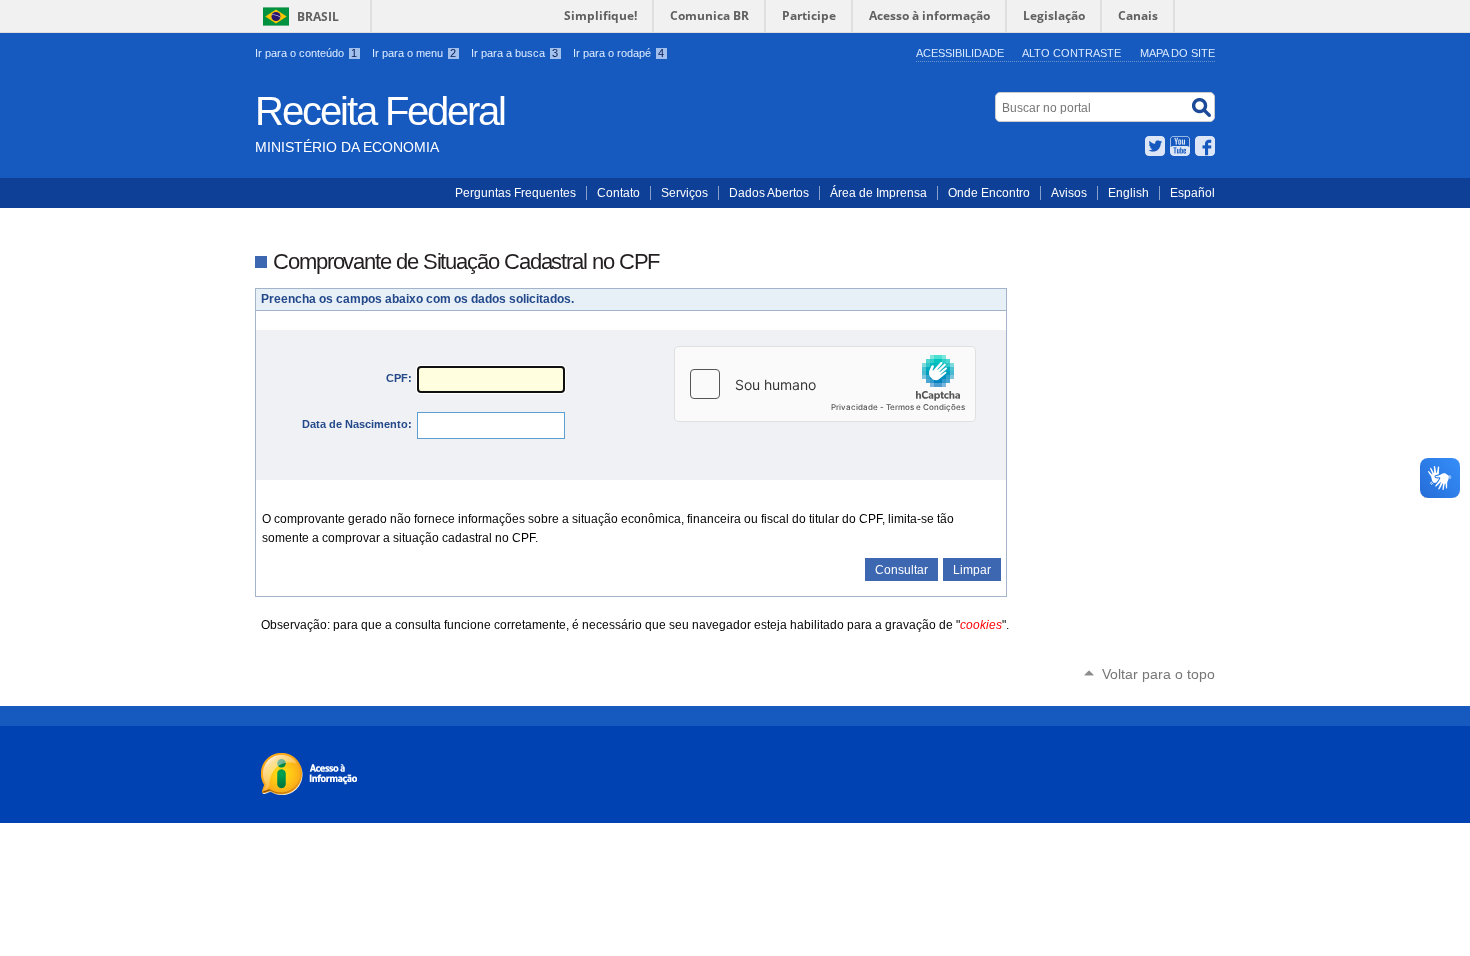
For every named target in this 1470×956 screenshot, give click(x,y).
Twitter (1155, 146)
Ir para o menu (414, 53)
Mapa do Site (1177, 53)
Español (1192, 193)
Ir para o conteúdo (306, 53)
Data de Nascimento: (357, 424)
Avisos (1069, 193)
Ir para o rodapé (618, 53)
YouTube (1180, 146)
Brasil (318, 16)
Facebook (1205, 146)
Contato (618, 193)
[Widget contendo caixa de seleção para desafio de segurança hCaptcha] (825, 384)
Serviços (684, 193)
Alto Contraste (1071, 53)
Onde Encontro (989, 193)
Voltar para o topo (1158, 674)
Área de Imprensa (878, 193)
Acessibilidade (960, 53)
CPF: (399, 378)
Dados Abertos (769, 193)
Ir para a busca (514, 53)
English (1128, 193)
